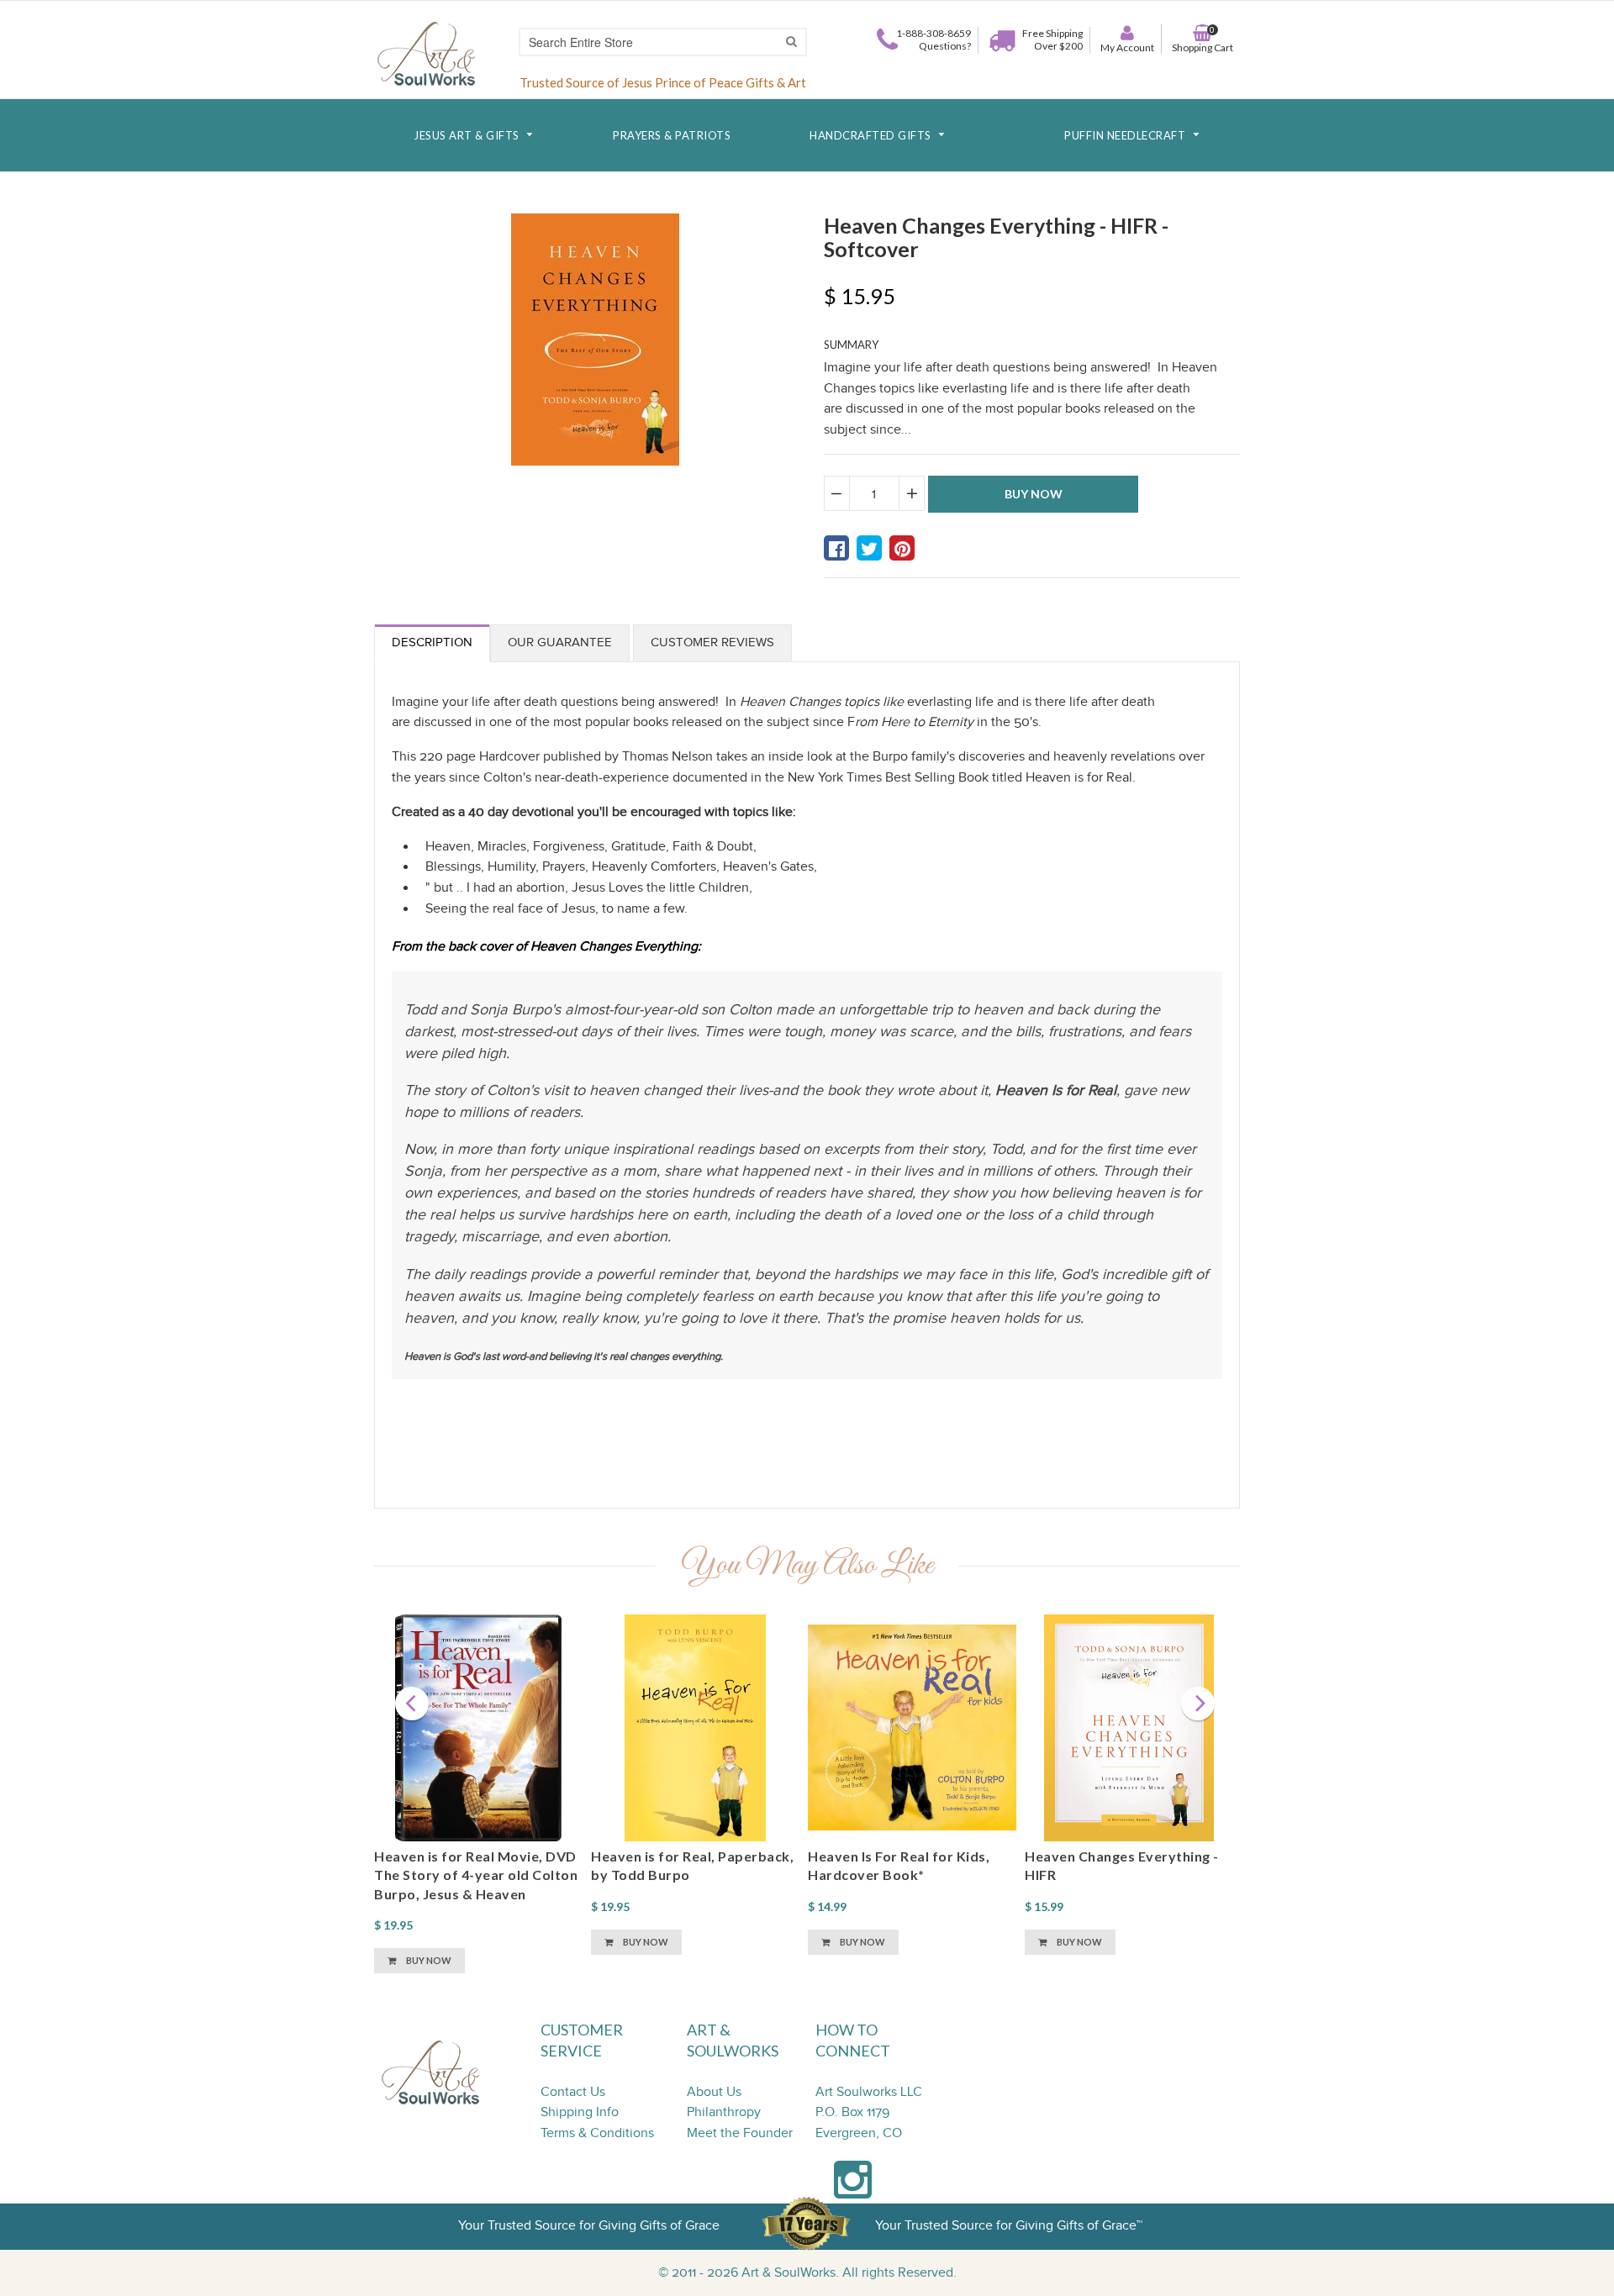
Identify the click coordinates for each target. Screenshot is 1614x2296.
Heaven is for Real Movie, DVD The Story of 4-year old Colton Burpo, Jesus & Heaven (476, 1875)
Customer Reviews (712, 642)
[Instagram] (853, 2189)
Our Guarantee (560, 642)
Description (432, 642)
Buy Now (428, 1960)
